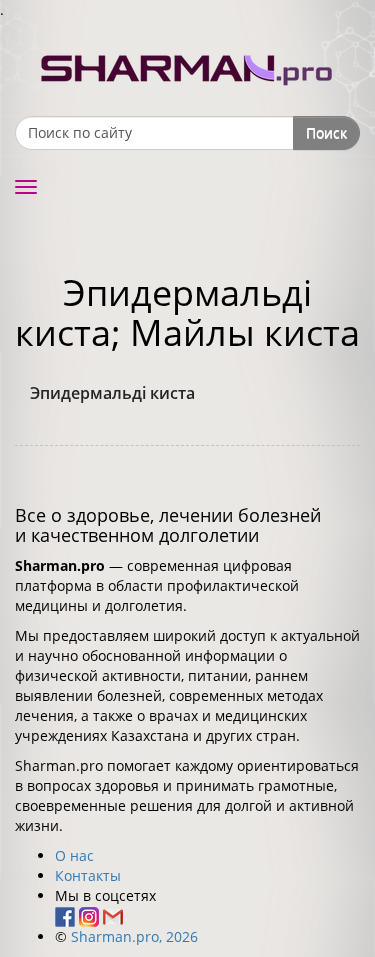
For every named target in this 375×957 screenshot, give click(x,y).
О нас (74, 855)
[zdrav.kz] (188, 65)
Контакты (88, 875)
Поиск (326, 132)
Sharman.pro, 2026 (134, 936)
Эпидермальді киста (112, 393)
